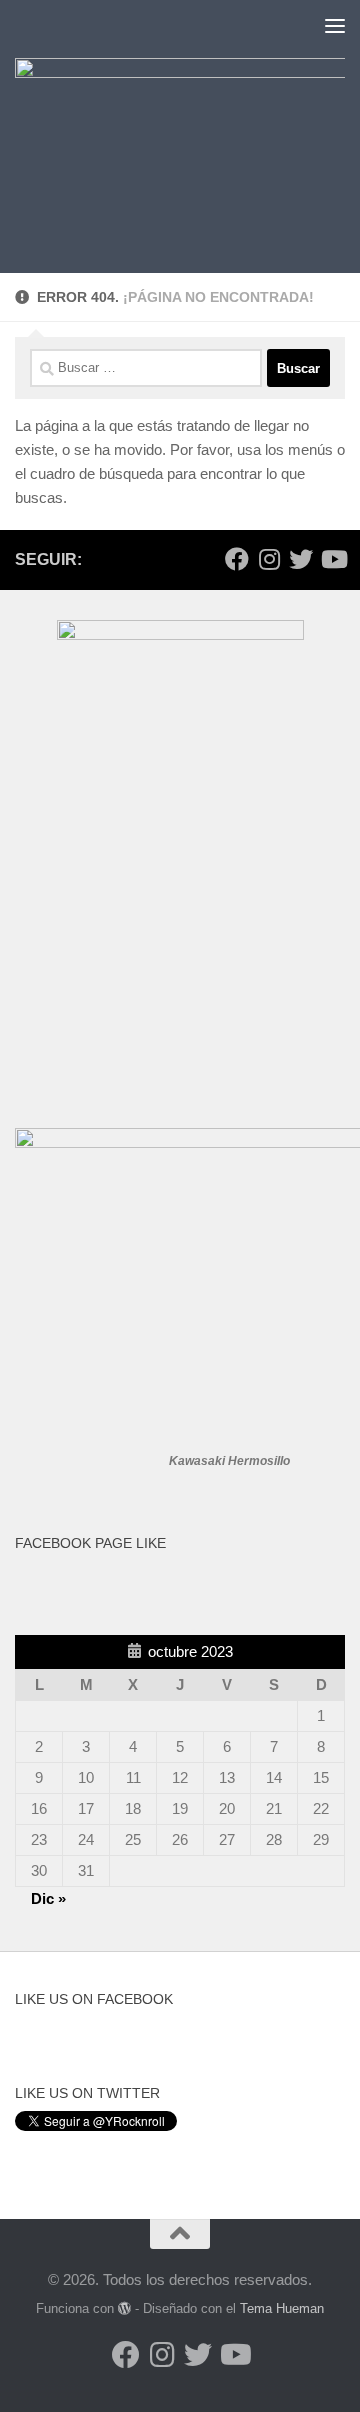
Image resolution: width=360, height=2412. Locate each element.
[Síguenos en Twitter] (301, 559)
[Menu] (335, 25)
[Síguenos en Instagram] (269, 559)
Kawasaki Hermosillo (229, 1461)
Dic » (48, 1898)
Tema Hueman (282, 2308)
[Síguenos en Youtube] (333, 559)
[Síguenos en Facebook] (237, 559)
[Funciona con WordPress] (124, 2308)
